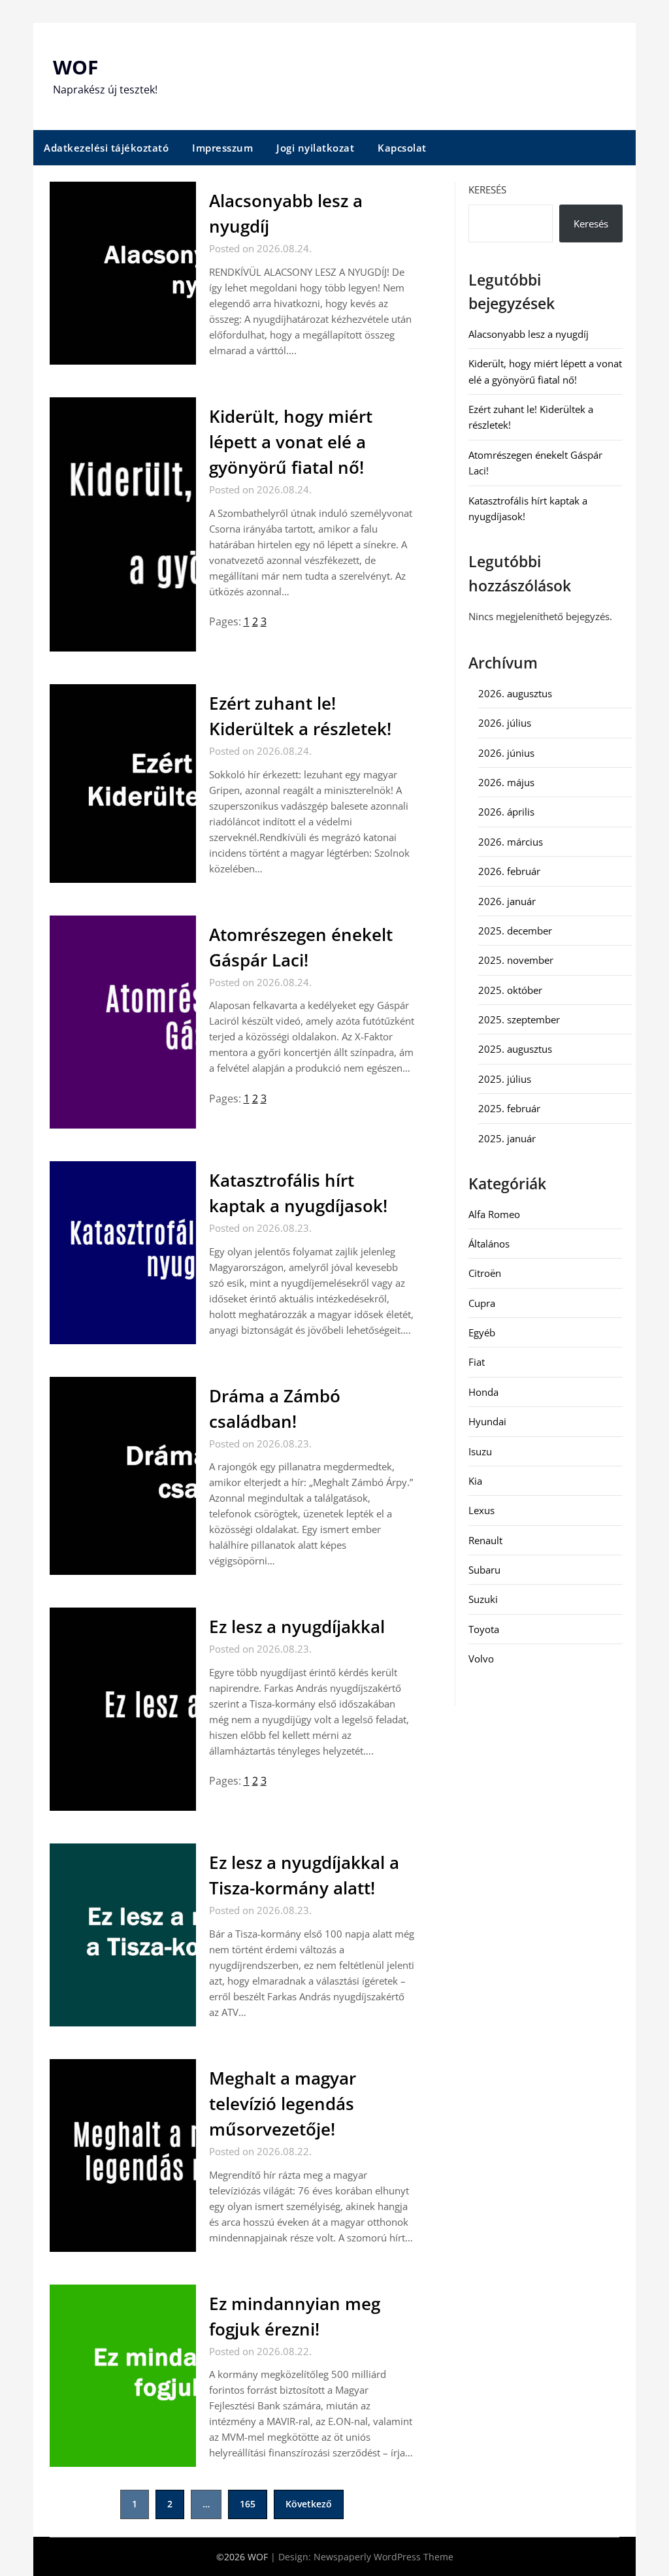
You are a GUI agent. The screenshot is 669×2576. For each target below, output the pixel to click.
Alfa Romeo (494, 1214)
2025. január (507, 1138)
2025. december (515, 931)
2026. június (506, 753)
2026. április (506, 812)
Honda (483, 1392)
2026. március (511, 842)
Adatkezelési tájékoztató (106, 148)
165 (248, 2504)
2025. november (516, 960)
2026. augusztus (515, 693)
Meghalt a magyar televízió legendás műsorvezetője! (283, 2104)
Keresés (487, 190)
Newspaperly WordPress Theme (383, 2557)
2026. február (509, 871)
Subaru (484, 1570)
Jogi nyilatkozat (315, 148)
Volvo (481, 1659)
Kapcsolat (402, 148)
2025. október (510, 990)
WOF (75, 67)
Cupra (482, 1303)
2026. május (506, 782)
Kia (475, 1481)
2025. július (505, 1079)
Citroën (485, 1273)
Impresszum (222, 148)
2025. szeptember (519, 1019)
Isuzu (480, 1451)
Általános (489, 1244)
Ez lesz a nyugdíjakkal (297, 1627)
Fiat (477, 1362)
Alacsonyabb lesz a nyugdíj (529, 334)
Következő (309, 2504)
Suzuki (483, 1599)
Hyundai (487, 1421)
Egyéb (482, 1332)
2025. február (509, 1108)
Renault (485, 1540)
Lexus (481, 1510)
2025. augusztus (515, 1049)
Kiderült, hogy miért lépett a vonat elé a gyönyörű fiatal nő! (291, 442)
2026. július (505, 723)
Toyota (484, 1629)
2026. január (507, 901)
